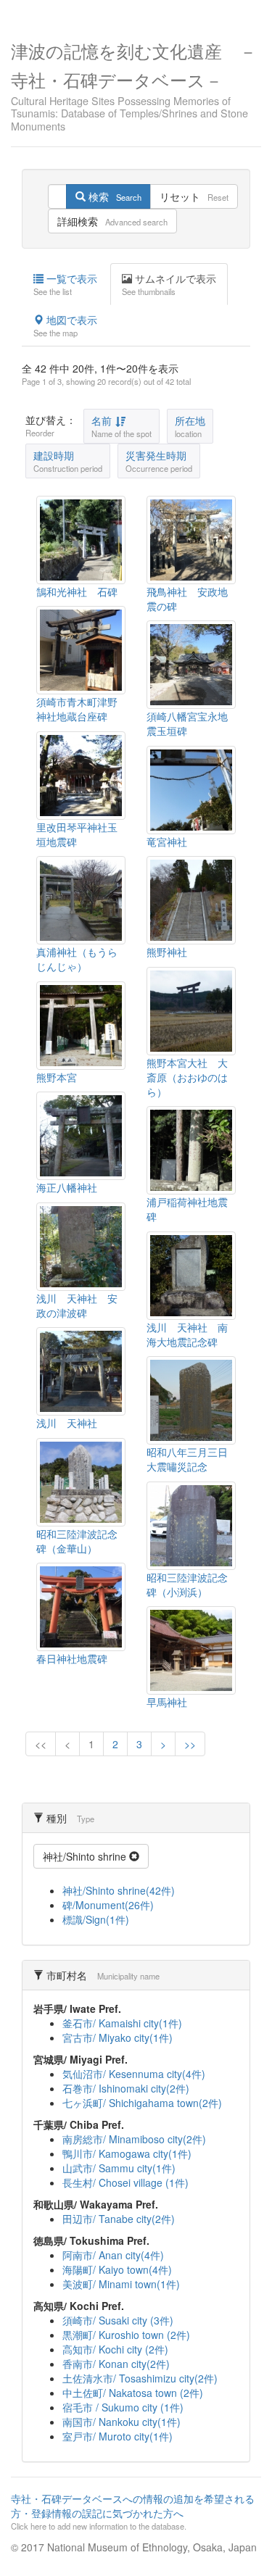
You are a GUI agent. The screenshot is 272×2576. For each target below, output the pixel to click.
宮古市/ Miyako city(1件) (118, 2037)
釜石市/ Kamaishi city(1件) (122, 2023)
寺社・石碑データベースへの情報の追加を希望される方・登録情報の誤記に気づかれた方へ (133, 2511)
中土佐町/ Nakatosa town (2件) (133, 2393)
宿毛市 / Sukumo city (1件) (123, 2407)
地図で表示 (65, 325)
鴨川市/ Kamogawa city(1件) (127, 2153)
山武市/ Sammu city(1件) (119, 2168)
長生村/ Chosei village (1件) (125, 2182)
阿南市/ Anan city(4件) (113, 2255)
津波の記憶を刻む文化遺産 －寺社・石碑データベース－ (134, 85)
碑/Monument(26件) (108, 1905)
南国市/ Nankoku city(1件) (121, 2422)
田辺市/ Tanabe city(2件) (119, 2219)
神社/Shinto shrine (86, 1856)
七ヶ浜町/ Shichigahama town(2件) (142, 2103)
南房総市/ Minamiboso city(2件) (134, 2139)
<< (41, 1744)
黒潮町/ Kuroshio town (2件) (126, 2335)
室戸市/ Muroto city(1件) (118, 2436)
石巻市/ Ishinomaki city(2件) (126, 2088)
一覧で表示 (65, 284)
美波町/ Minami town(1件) (121, 2284)
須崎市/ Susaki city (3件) (118, 2320)
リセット (194, 196)
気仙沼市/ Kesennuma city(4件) (134, 2074)
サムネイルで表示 (169, 284)
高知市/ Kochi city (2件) (115, 2349)
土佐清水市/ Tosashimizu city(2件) (140, 2378)
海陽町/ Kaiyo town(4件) (117, 2269)
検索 (114, 196)
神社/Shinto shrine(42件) (119, 1890)
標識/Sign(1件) (96, 1919)
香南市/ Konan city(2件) (116, 2364)
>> (190, 1744)
